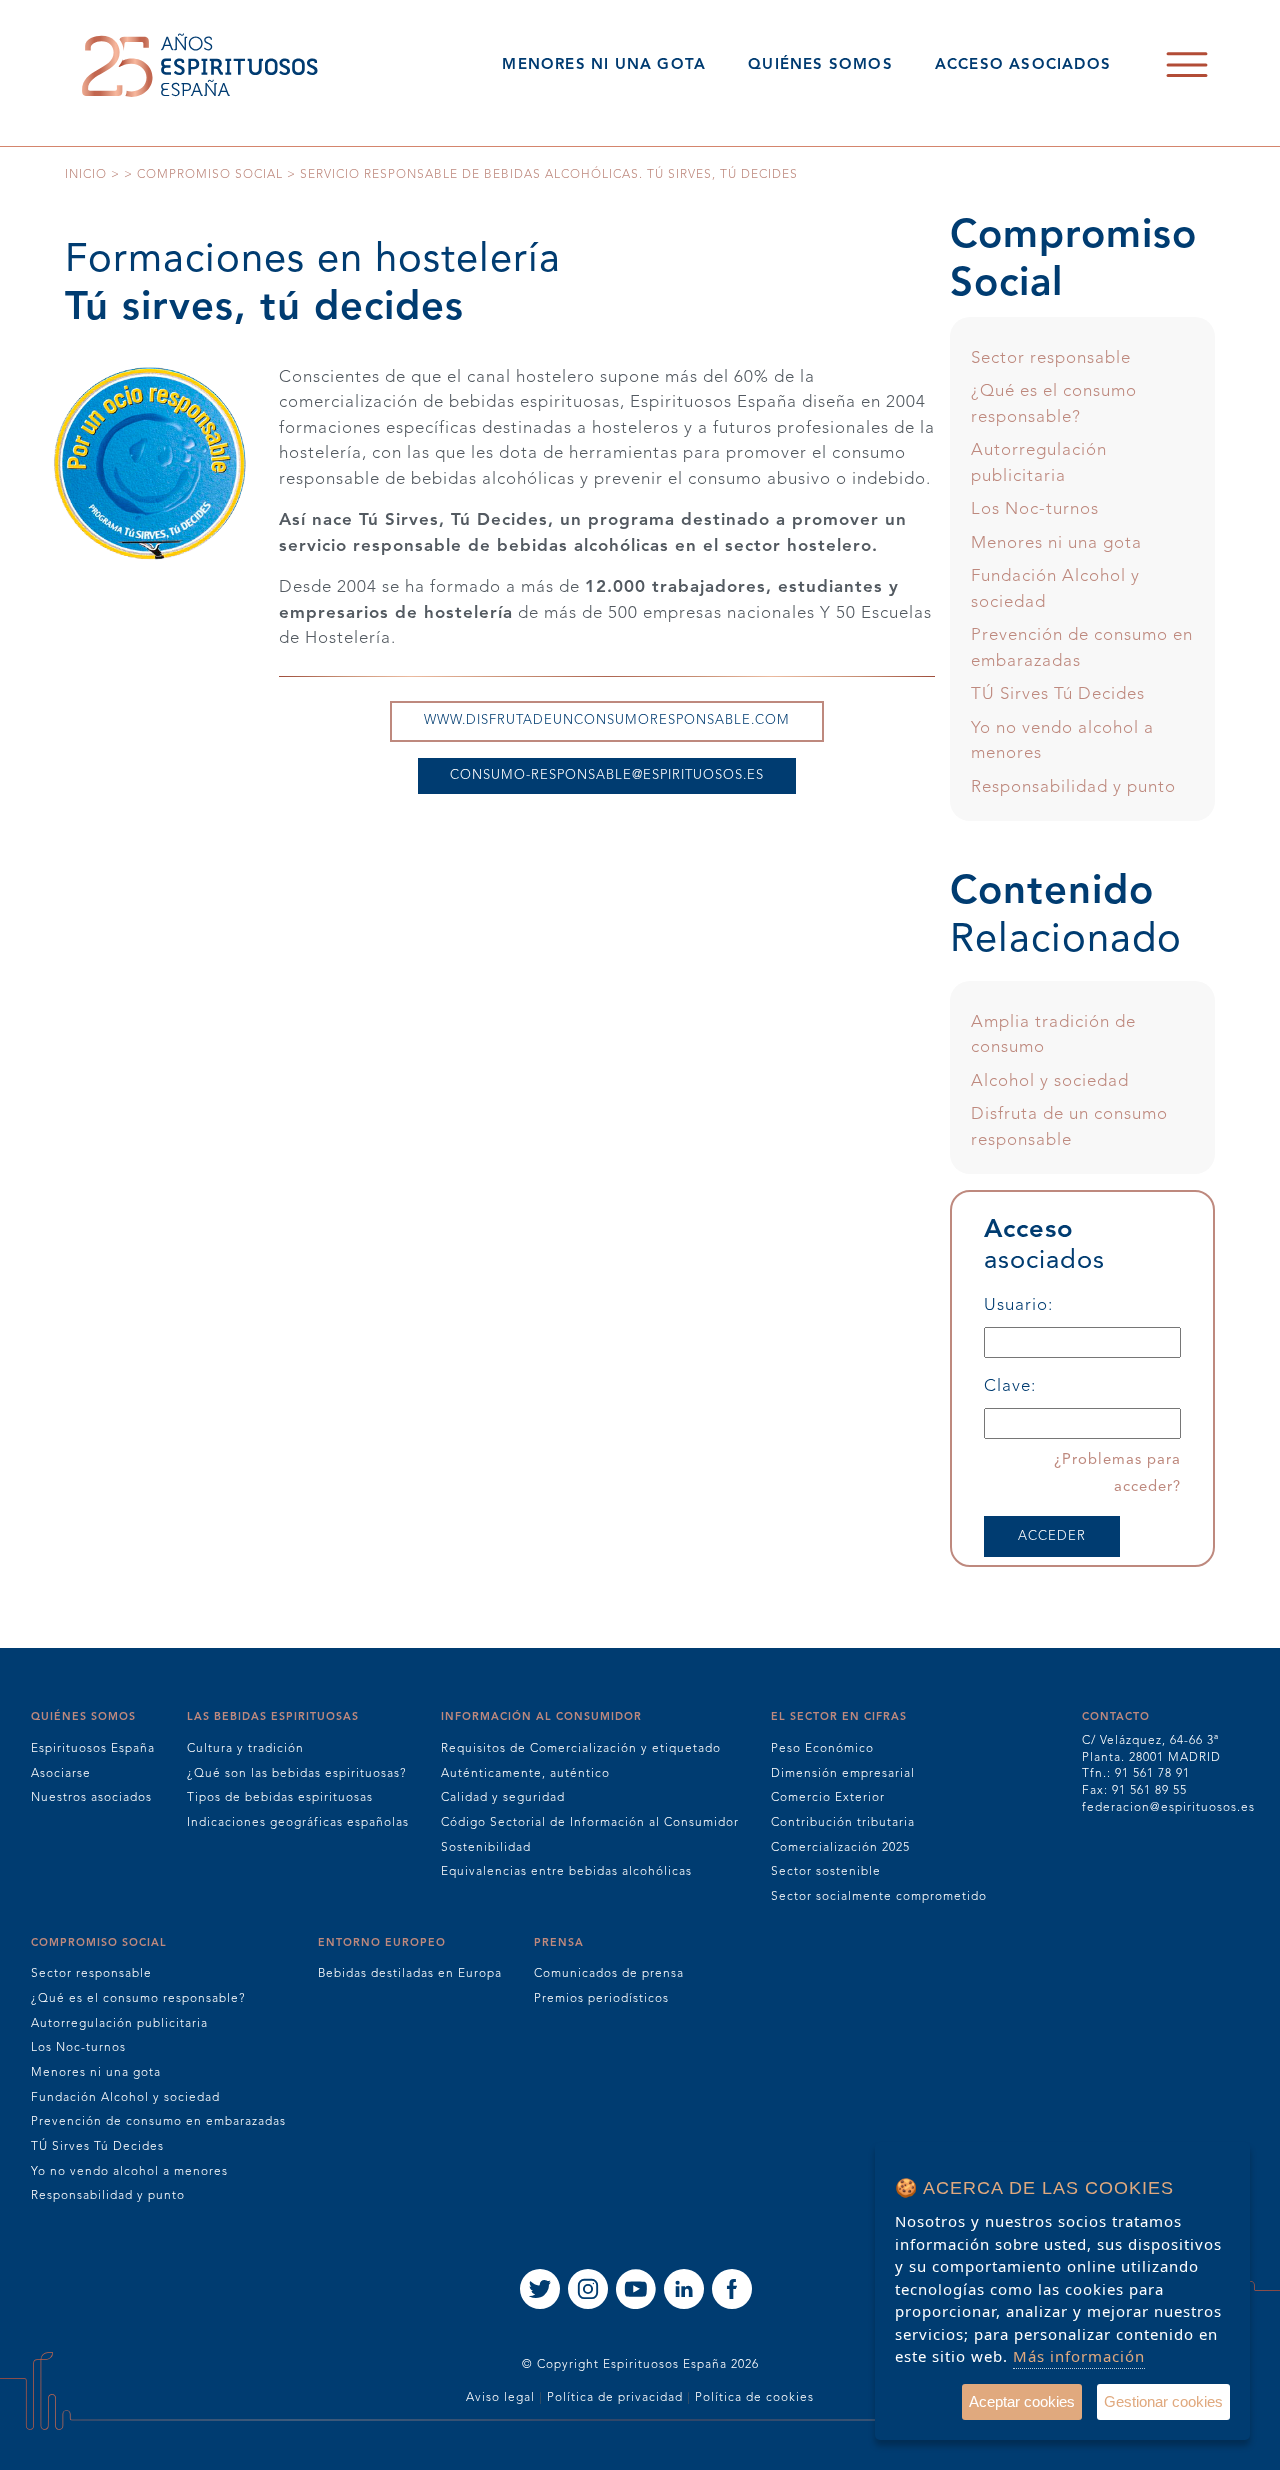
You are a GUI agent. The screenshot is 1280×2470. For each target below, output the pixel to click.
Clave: (1010, 1386)
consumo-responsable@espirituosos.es (607, 775)
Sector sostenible (826, 1872)
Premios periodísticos (601, 1999)
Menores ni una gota (1056, 543)
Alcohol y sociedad (1050, 1081)
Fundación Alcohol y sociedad (125, 2098)
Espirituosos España (93, 1749)
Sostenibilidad (486, 1848)
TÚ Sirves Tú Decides (1058, 694)
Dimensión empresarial (843, 1774)
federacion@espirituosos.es (1168, 1808)
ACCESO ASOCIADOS (1023, 65)
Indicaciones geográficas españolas (298, 1823)
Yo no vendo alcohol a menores (129, 2172)
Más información (1079, 2356)
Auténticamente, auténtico (525, 1774)
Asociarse (61, 1774)
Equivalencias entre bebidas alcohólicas (566, 1872)
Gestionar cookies (1163, 2401)
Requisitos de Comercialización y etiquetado (581, 1749)
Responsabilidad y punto (1073, 787)
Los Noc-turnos (1035, 509)
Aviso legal (500, 2398)
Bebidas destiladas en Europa (410, 1974)
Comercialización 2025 (840, 1848)
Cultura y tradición (245, 1749)
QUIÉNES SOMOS (820, 65)
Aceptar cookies (1022, 2401)
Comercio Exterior (828, 1798)
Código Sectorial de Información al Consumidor (590, 1823)
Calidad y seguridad (503, 1798)
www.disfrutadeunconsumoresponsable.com (607, 720)
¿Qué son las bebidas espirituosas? (297, 1774)
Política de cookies (754, 2398)
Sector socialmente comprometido (879, 1897)
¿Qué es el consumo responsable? (138, 1999)
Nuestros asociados (91, 1798)
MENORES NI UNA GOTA (604, 65)
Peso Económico (822, 1749)
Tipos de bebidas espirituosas (280, 1798)
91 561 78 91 (1152, 1774)
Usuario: (1018, 1305)
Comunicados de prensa (609, 1974)
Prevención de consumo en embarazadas (158, 2122)
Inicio (86, 175)
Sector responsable (1051, 358)
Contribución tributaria (843, 1823)
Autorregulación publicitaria (119, 2024)
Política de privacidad (615, 2398)
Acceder (1052, 1536)
